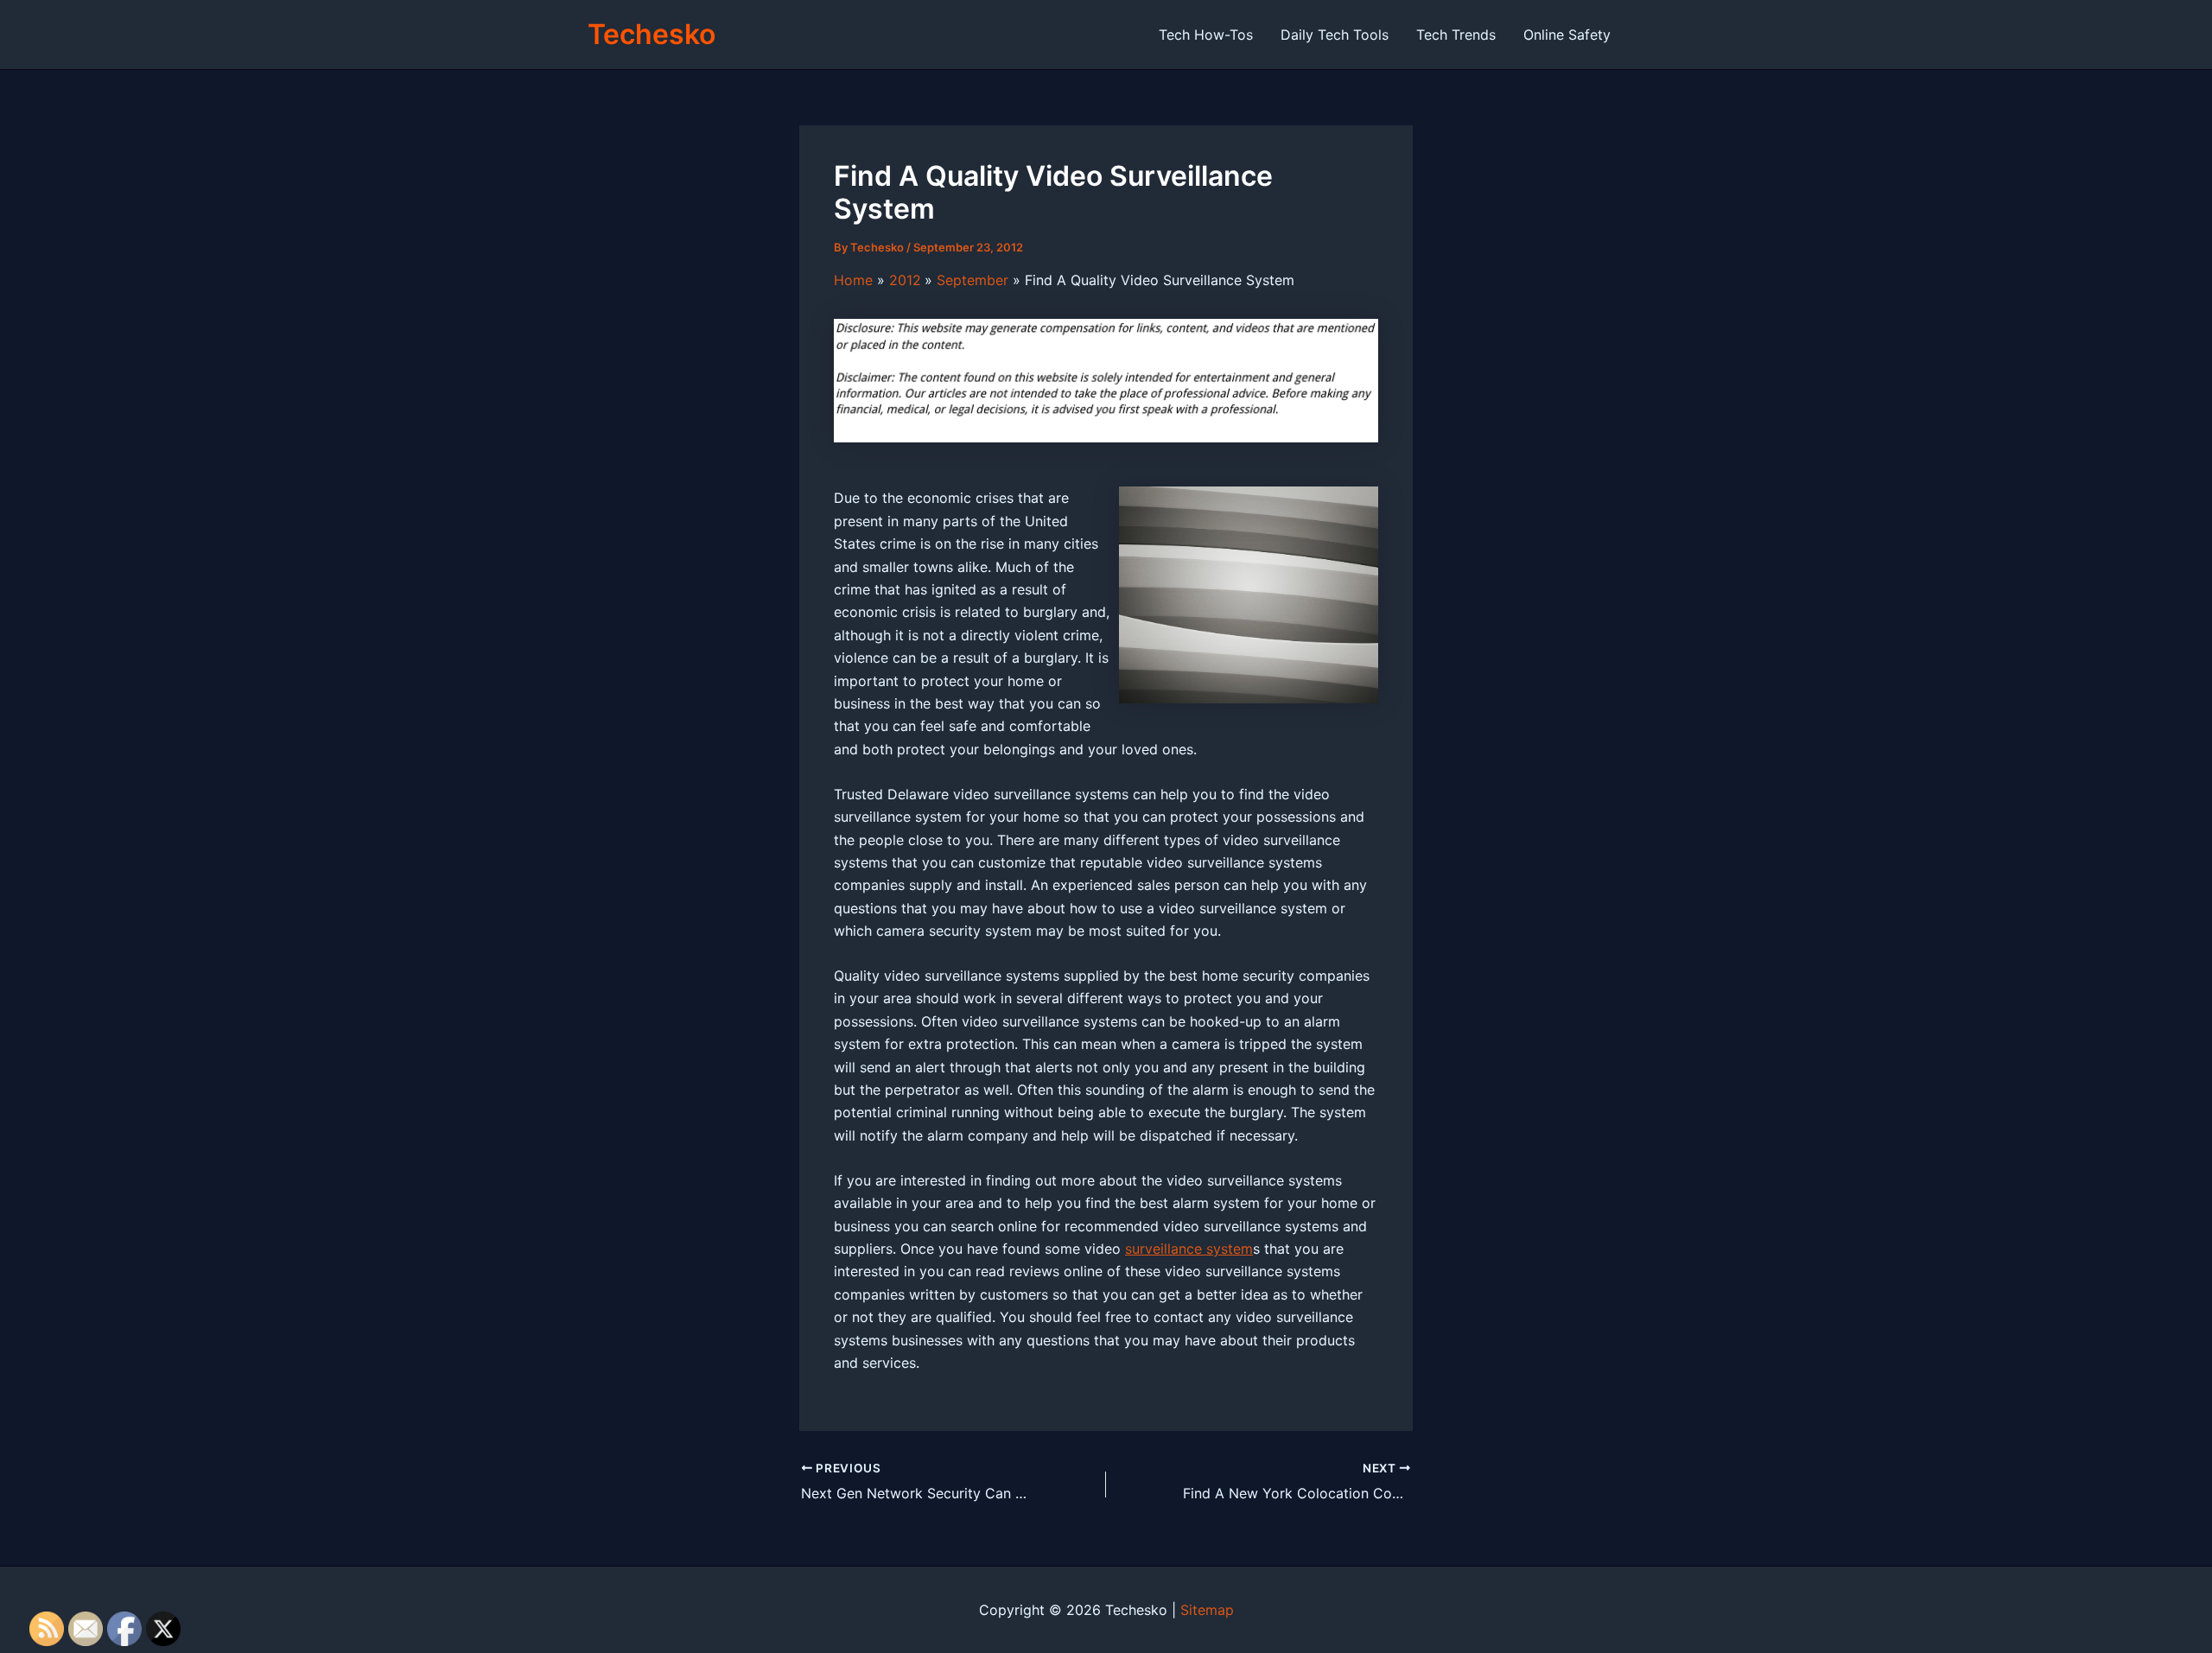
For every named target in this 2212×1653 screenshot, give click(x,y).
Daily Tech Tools (1335, 35)
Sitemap (1207, 1610)
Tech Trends (1456, 35)
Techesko (652, 34)
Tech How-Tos (1206, 35)
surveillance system (1189, 1249)
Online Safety (1567, 35)
